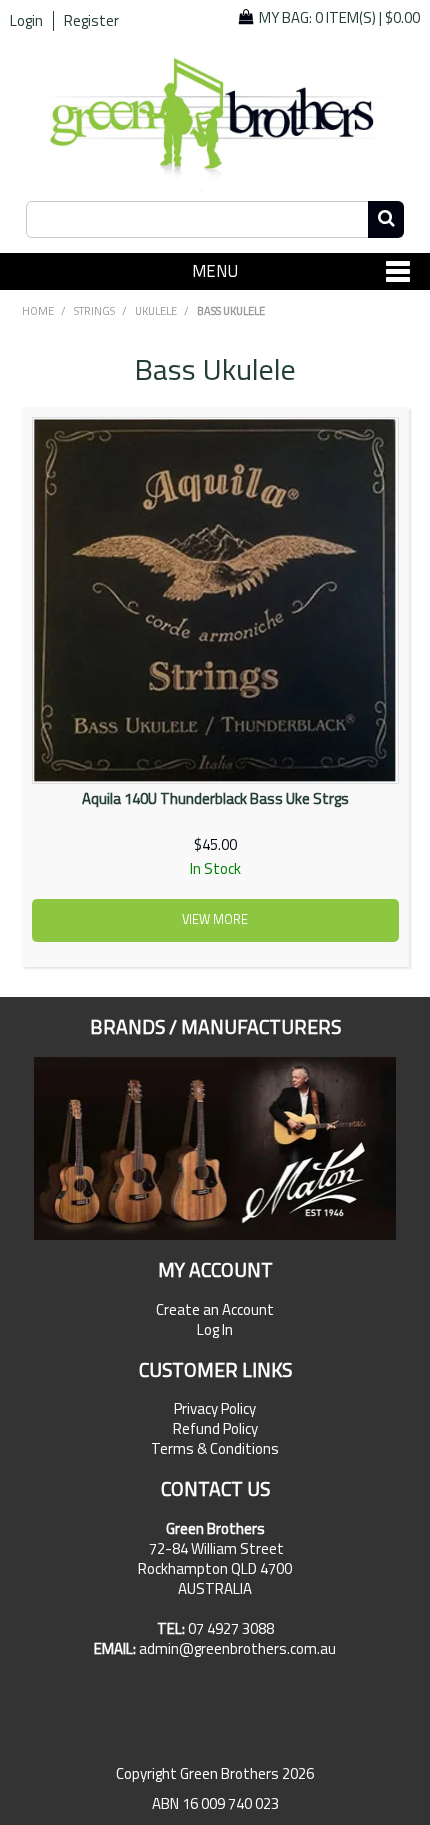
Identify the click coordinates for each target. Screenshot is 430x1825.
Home (38, 311)
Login (26, 21)
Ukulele (156, 311)
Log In (215, 1330)
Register (91, 21)
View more (215, 919)
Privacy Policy (215, 1409)
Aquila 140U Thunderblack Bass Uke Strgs (215, 798)
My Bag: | (339, 17)
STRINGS (94, 311)
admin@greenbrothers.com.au (237, 1648)
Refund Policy (215, 1429)
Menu (215, 270)
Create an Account (215, 1310)
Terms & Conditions (215, 1449)
